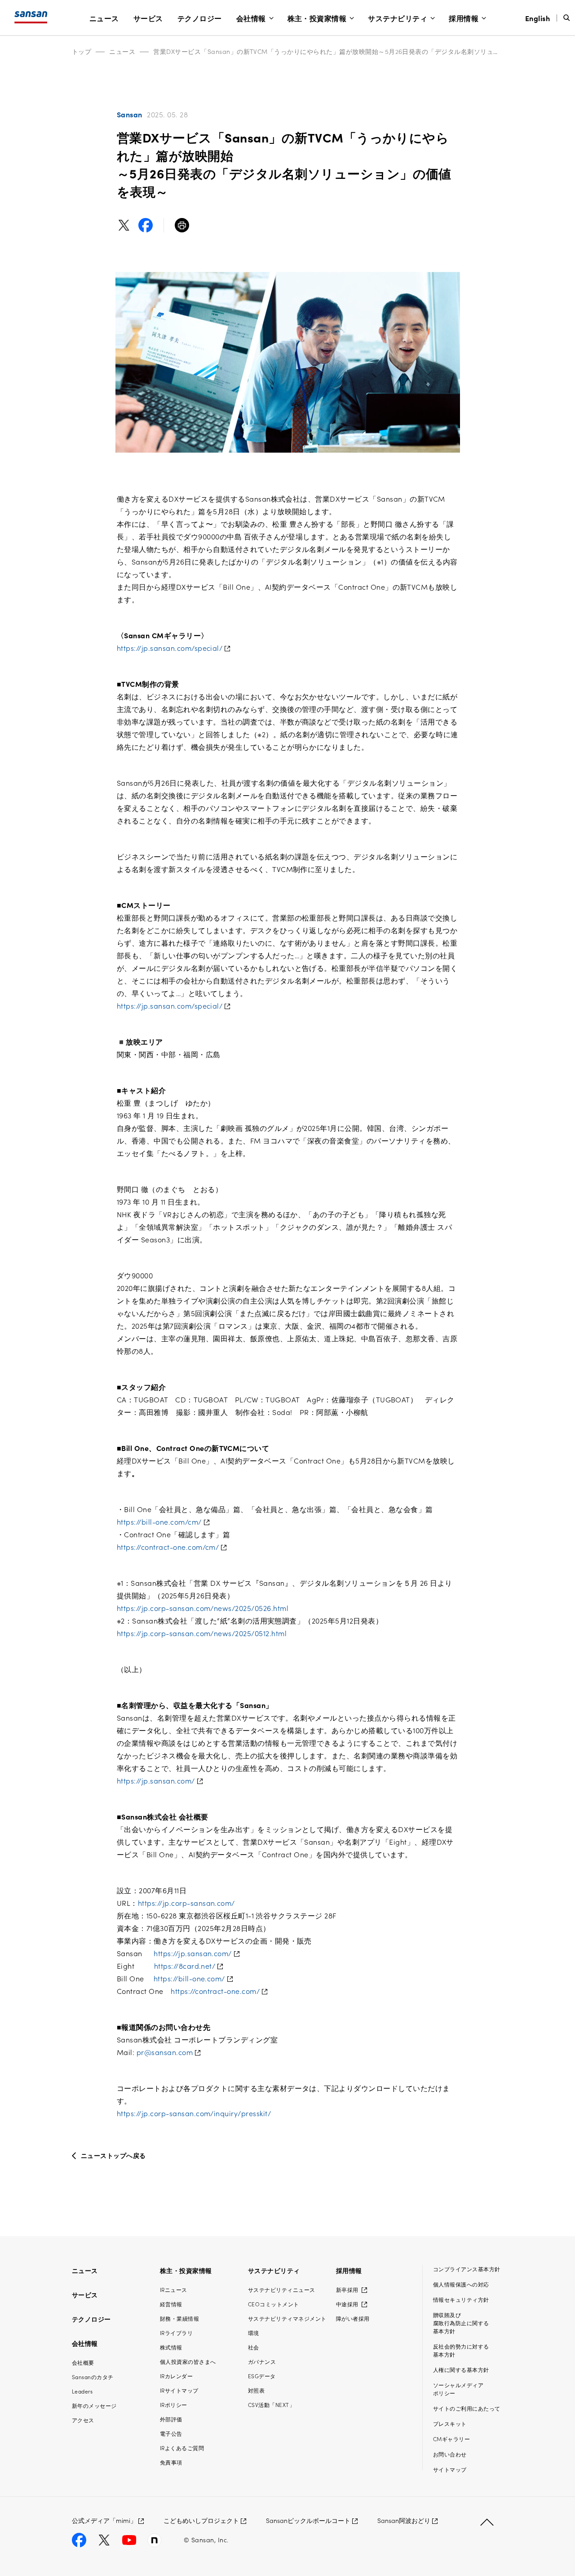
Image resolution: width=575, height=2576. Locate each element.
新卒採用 (348, 2289)
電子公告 (171, 2433)
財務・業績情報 (179, 2318)
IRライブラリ (176, 2333)
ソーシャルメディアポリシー (458, 2389)
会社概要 (83, 2362)
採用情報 (464, 18)
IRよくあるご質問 (182, 2448)
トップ (82, 51)
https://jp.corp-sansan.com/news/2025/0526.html (203, 1608)
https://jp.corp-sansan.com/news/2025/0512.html (202, 1633)
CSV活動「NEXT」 (271, 2405)
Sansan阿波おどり (404, 2520)
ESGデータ (262, 2376)
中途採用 (348, 2304)
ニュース (104, 18)
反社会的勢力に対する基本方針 (461, 2350)
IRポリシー (174, 2405)
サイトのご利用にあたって (467, 2408)
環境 (254, 2333)
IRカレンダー (176, 2376)
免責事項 (171, 2462)
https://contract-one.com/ (215, 1991)
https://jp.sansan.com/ (156, 1780)
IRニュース (174, 2289)
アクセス (83, 2420)
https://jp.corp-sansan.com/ (186, 1903)
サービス (148, 18)
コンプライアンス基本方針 (467, 2269)
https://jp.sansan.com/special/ (170, 648)
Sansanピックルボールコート (308, 2520)
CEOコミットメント (274, 2304)
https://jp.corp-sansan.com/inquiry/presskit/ (194, 2113)
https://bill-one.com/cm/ (159, 1522)
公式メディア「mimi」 (104, 2520)
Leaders (82, 2391)
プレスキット (450, 2423)
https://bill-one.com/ (189, 1978)
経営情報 (171, 2304)
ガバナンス (262, 2361)
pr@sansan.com (165, 2052)
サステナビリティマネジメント (287, 2318)
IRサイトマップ (179, 2390)
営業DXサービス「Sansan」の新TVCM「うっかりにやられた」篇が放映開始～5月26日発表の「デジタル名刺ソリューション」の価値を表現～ (362, 51)
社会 (254, 2347)
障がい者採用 (353, 2318)
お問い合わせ (450, 2454)
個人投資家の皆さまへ (188, 2361)
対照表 (256, 2390)
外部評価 (171, 2419)
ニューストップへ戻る (113, 2155)
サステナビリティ (398, 18)
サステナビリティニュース (282, 2289)
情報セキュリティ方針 (461, 2299)
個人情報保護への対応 (461, 2284)
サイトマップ (450, 2469)
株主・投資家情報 (317, 18)
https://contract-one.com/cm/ (168, 1547)
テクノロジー (200, 18)
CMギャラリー (451, 2439)
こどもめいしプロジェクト (201, 2520)
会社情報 (251, 18)
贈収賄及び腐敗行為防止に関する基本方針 (461, 2323)
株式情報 (171, 2347)
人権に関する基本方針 (461, 2369)
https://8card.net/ (185, 1966)
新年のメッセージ (94, 2405)
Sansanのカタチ (93, 2377)
